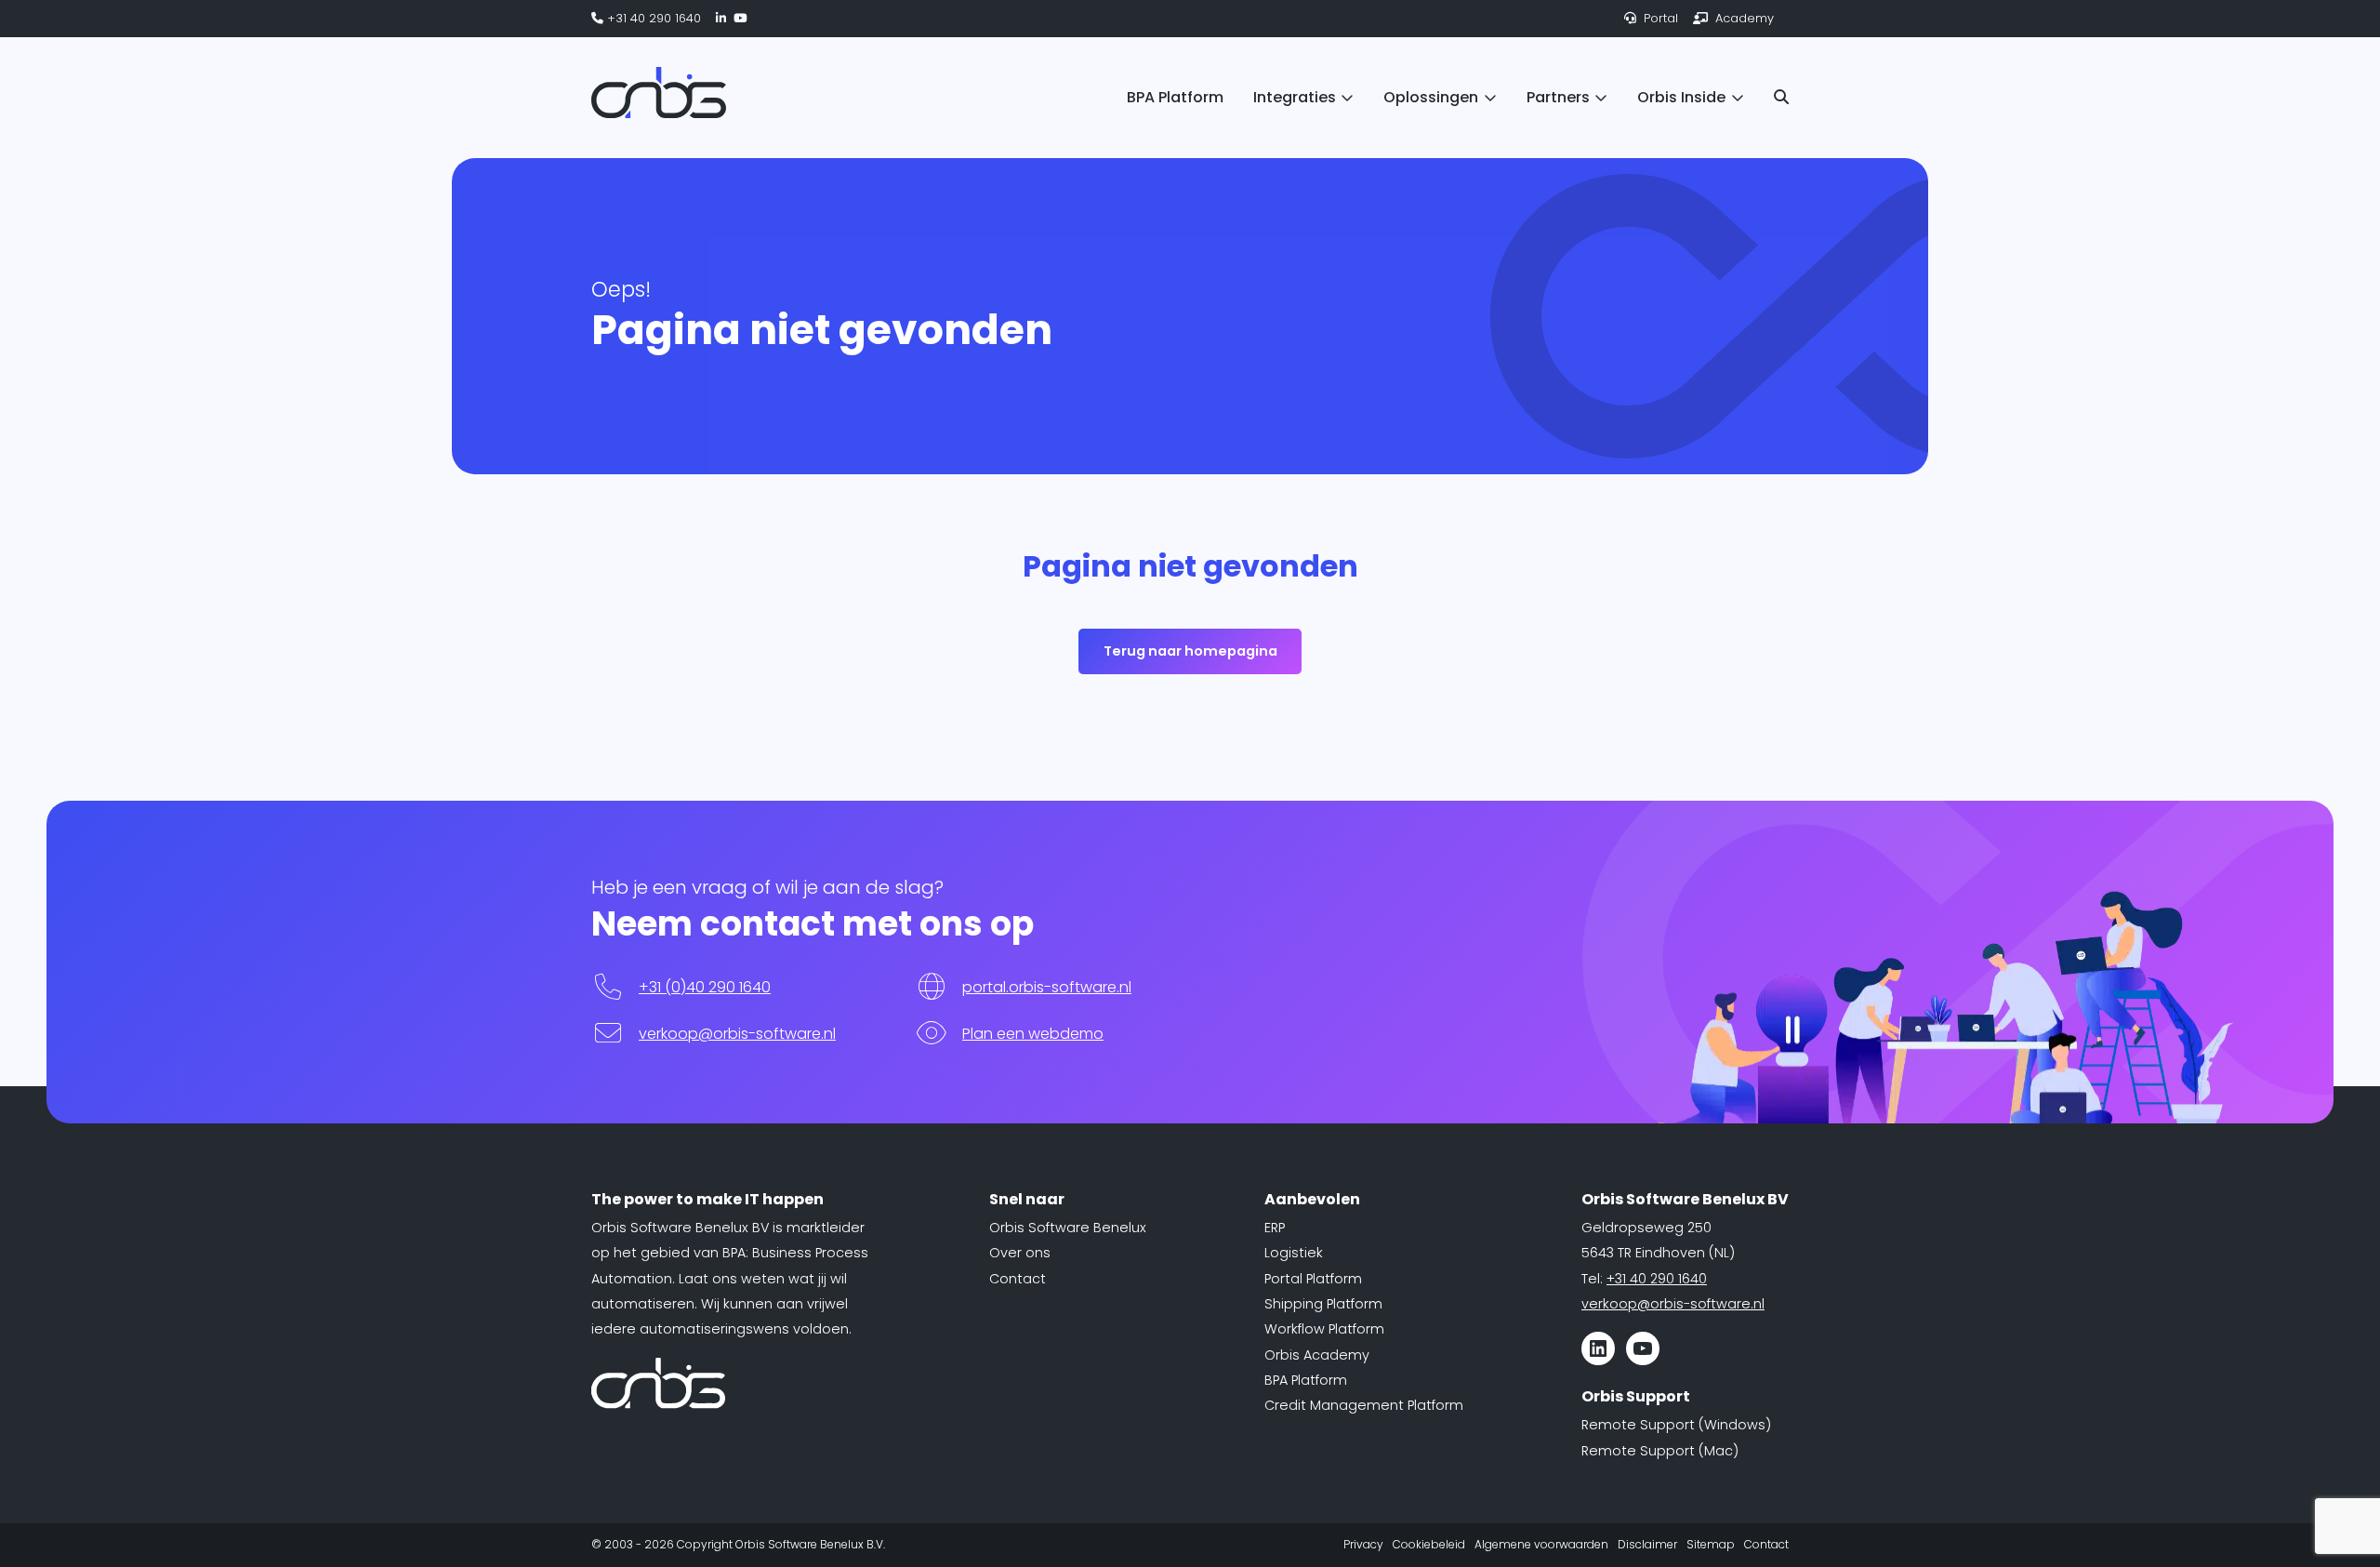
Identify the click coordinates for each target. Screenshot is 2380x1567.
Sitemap (1711, 1544)
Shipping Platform (1323, 1304)
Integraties (1295, 97)
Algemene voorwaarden (1541, 1544)
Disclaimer (1647, 1544)
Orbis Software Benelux (1068, 1228)
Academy (1743, 18)
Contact (1018, 1279)
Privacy (1363, 1544)
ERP (1275, 1228)
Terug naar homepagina (1190, 651)
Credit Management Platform (1364, 1405)
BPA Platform (1175, 97)
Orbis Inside (1681, 97)
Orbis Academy (1317, 1355)
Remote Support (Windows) (1676, 1425)
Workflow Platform (1324, 1329)
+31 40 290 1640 (652, 18)
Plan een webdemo (1033, 1034)
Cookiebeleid (1429, 1544)
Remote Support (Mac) (1660, 1451)
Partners (1558, 97)
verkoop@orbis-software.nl (737, 1034)
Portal (1659, 18)
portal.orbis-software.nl (1047, 987)
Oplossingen (1431, 97)
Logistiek (1294, 1253)
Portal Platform (1313, 1279)
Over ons (1020, 1253)
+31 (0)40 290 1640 (705, 987)
